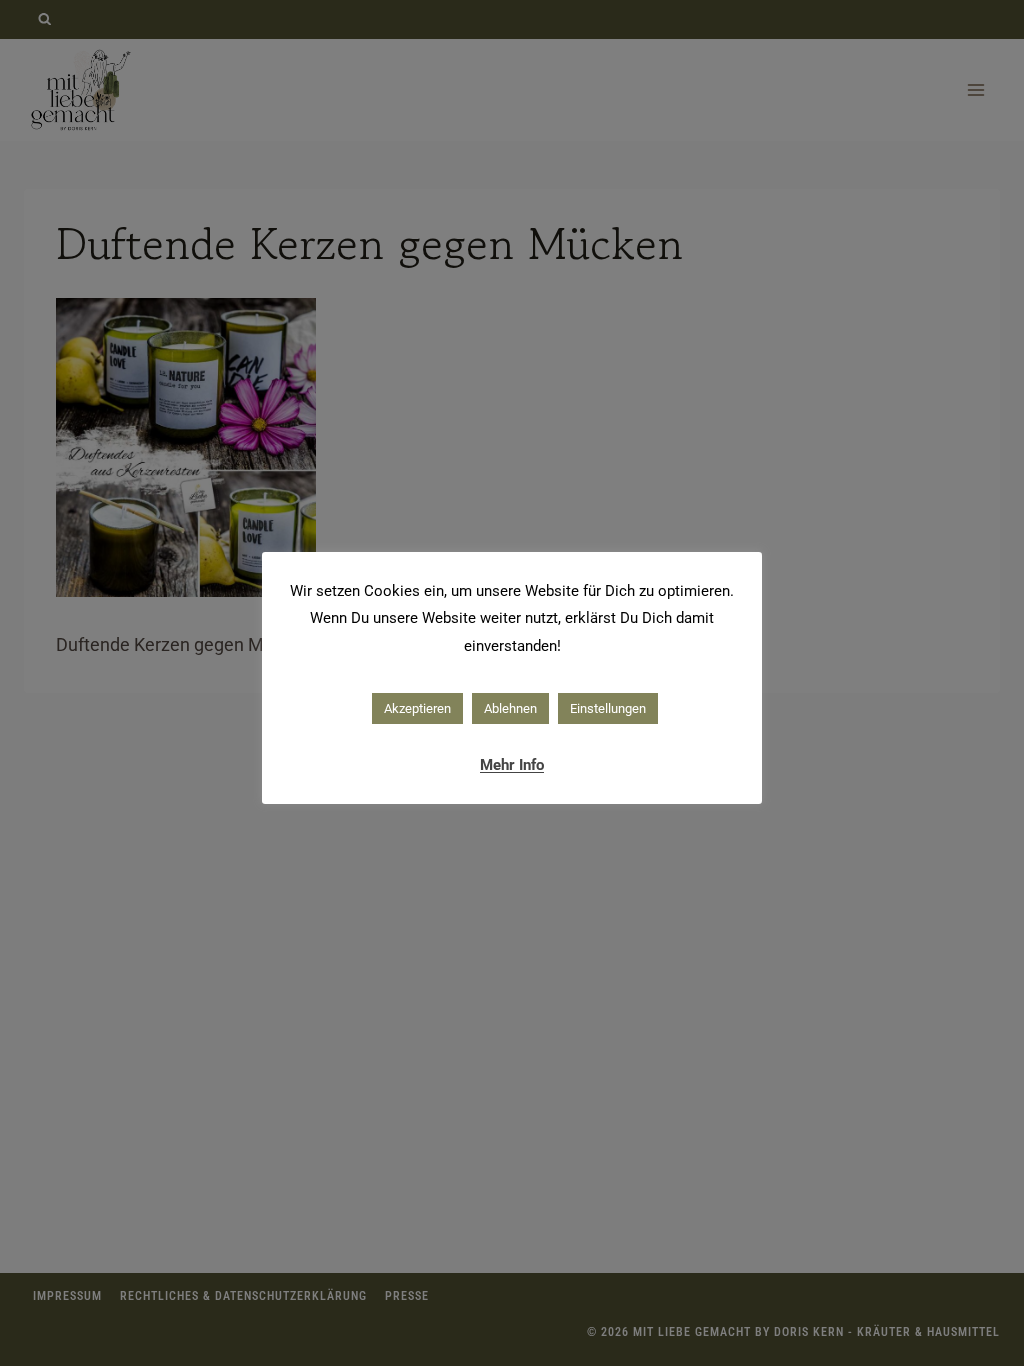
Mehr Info (512, 765)
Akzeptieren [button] (417, 708)
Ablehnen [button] (510, 708)
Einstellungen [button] (608, 708)
